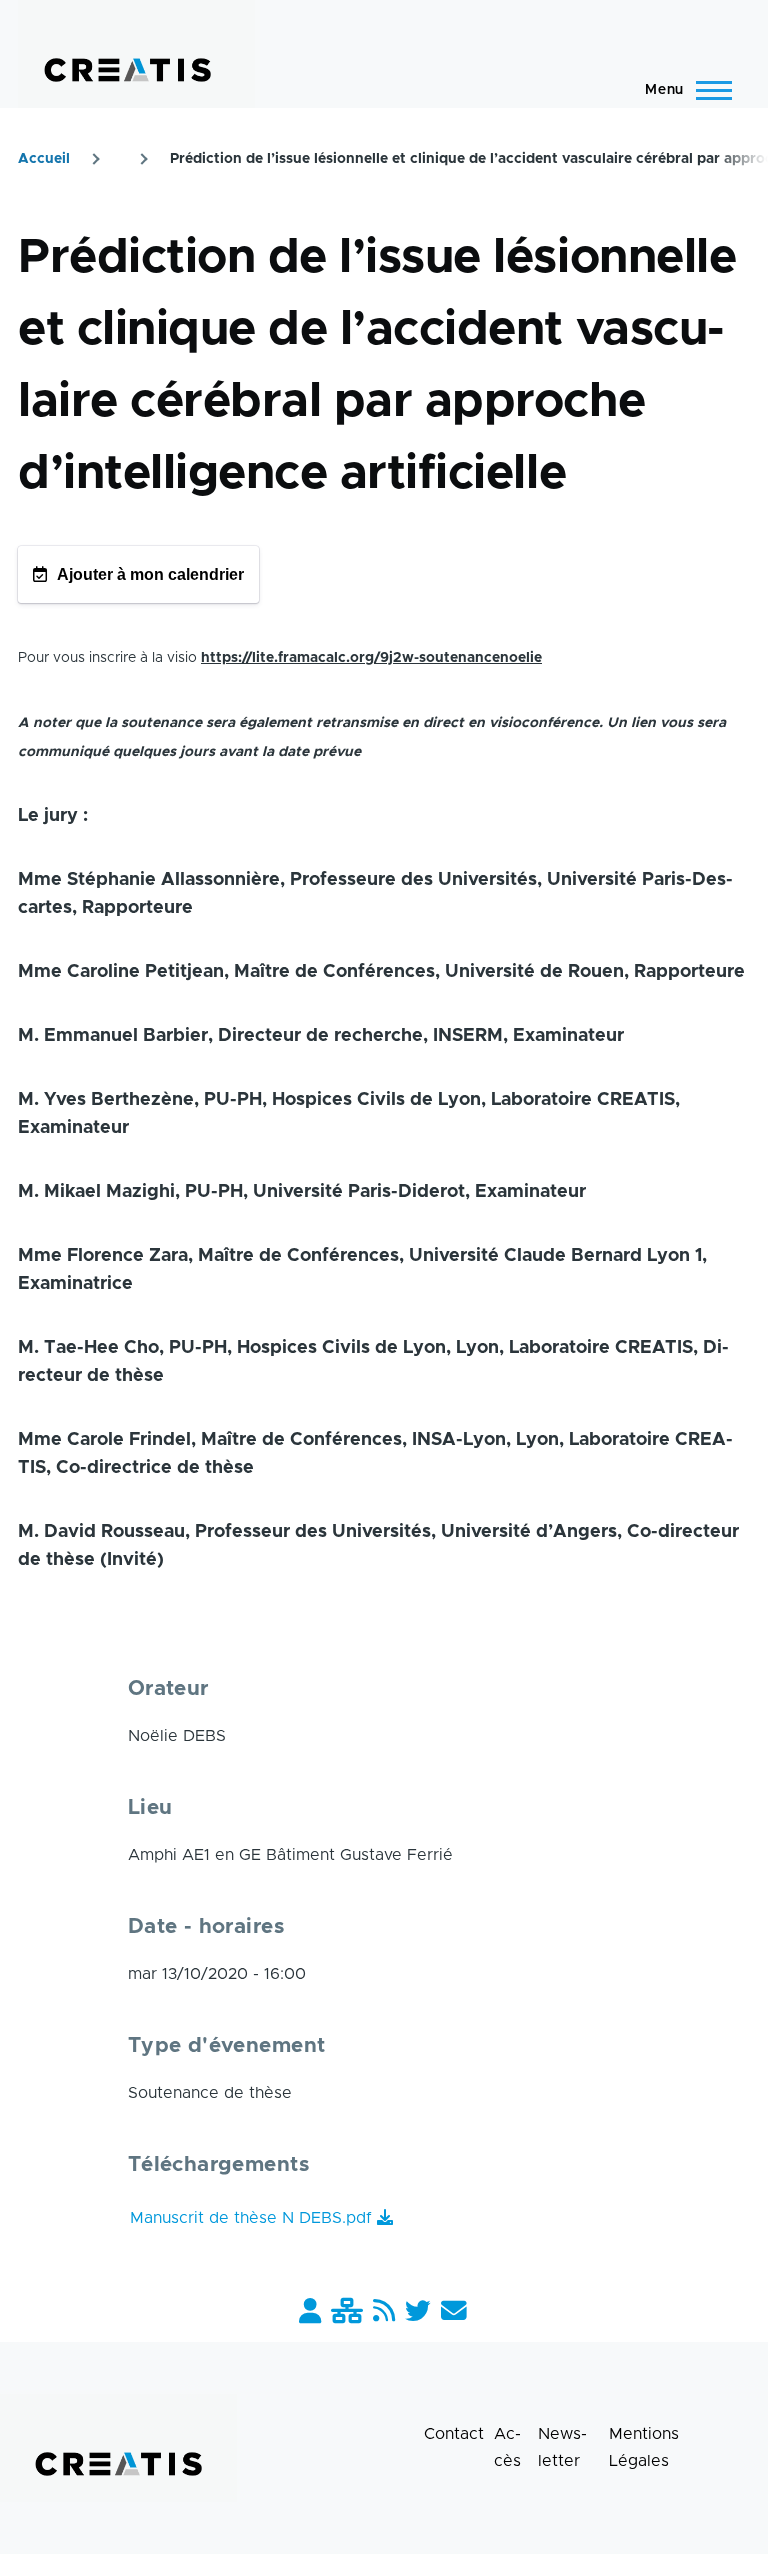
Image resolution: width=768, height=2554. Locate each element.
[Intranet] (347, 2312)
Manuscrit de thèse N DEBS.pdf (251, 2218)
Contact (454, 2434)
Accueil (44, 159)
